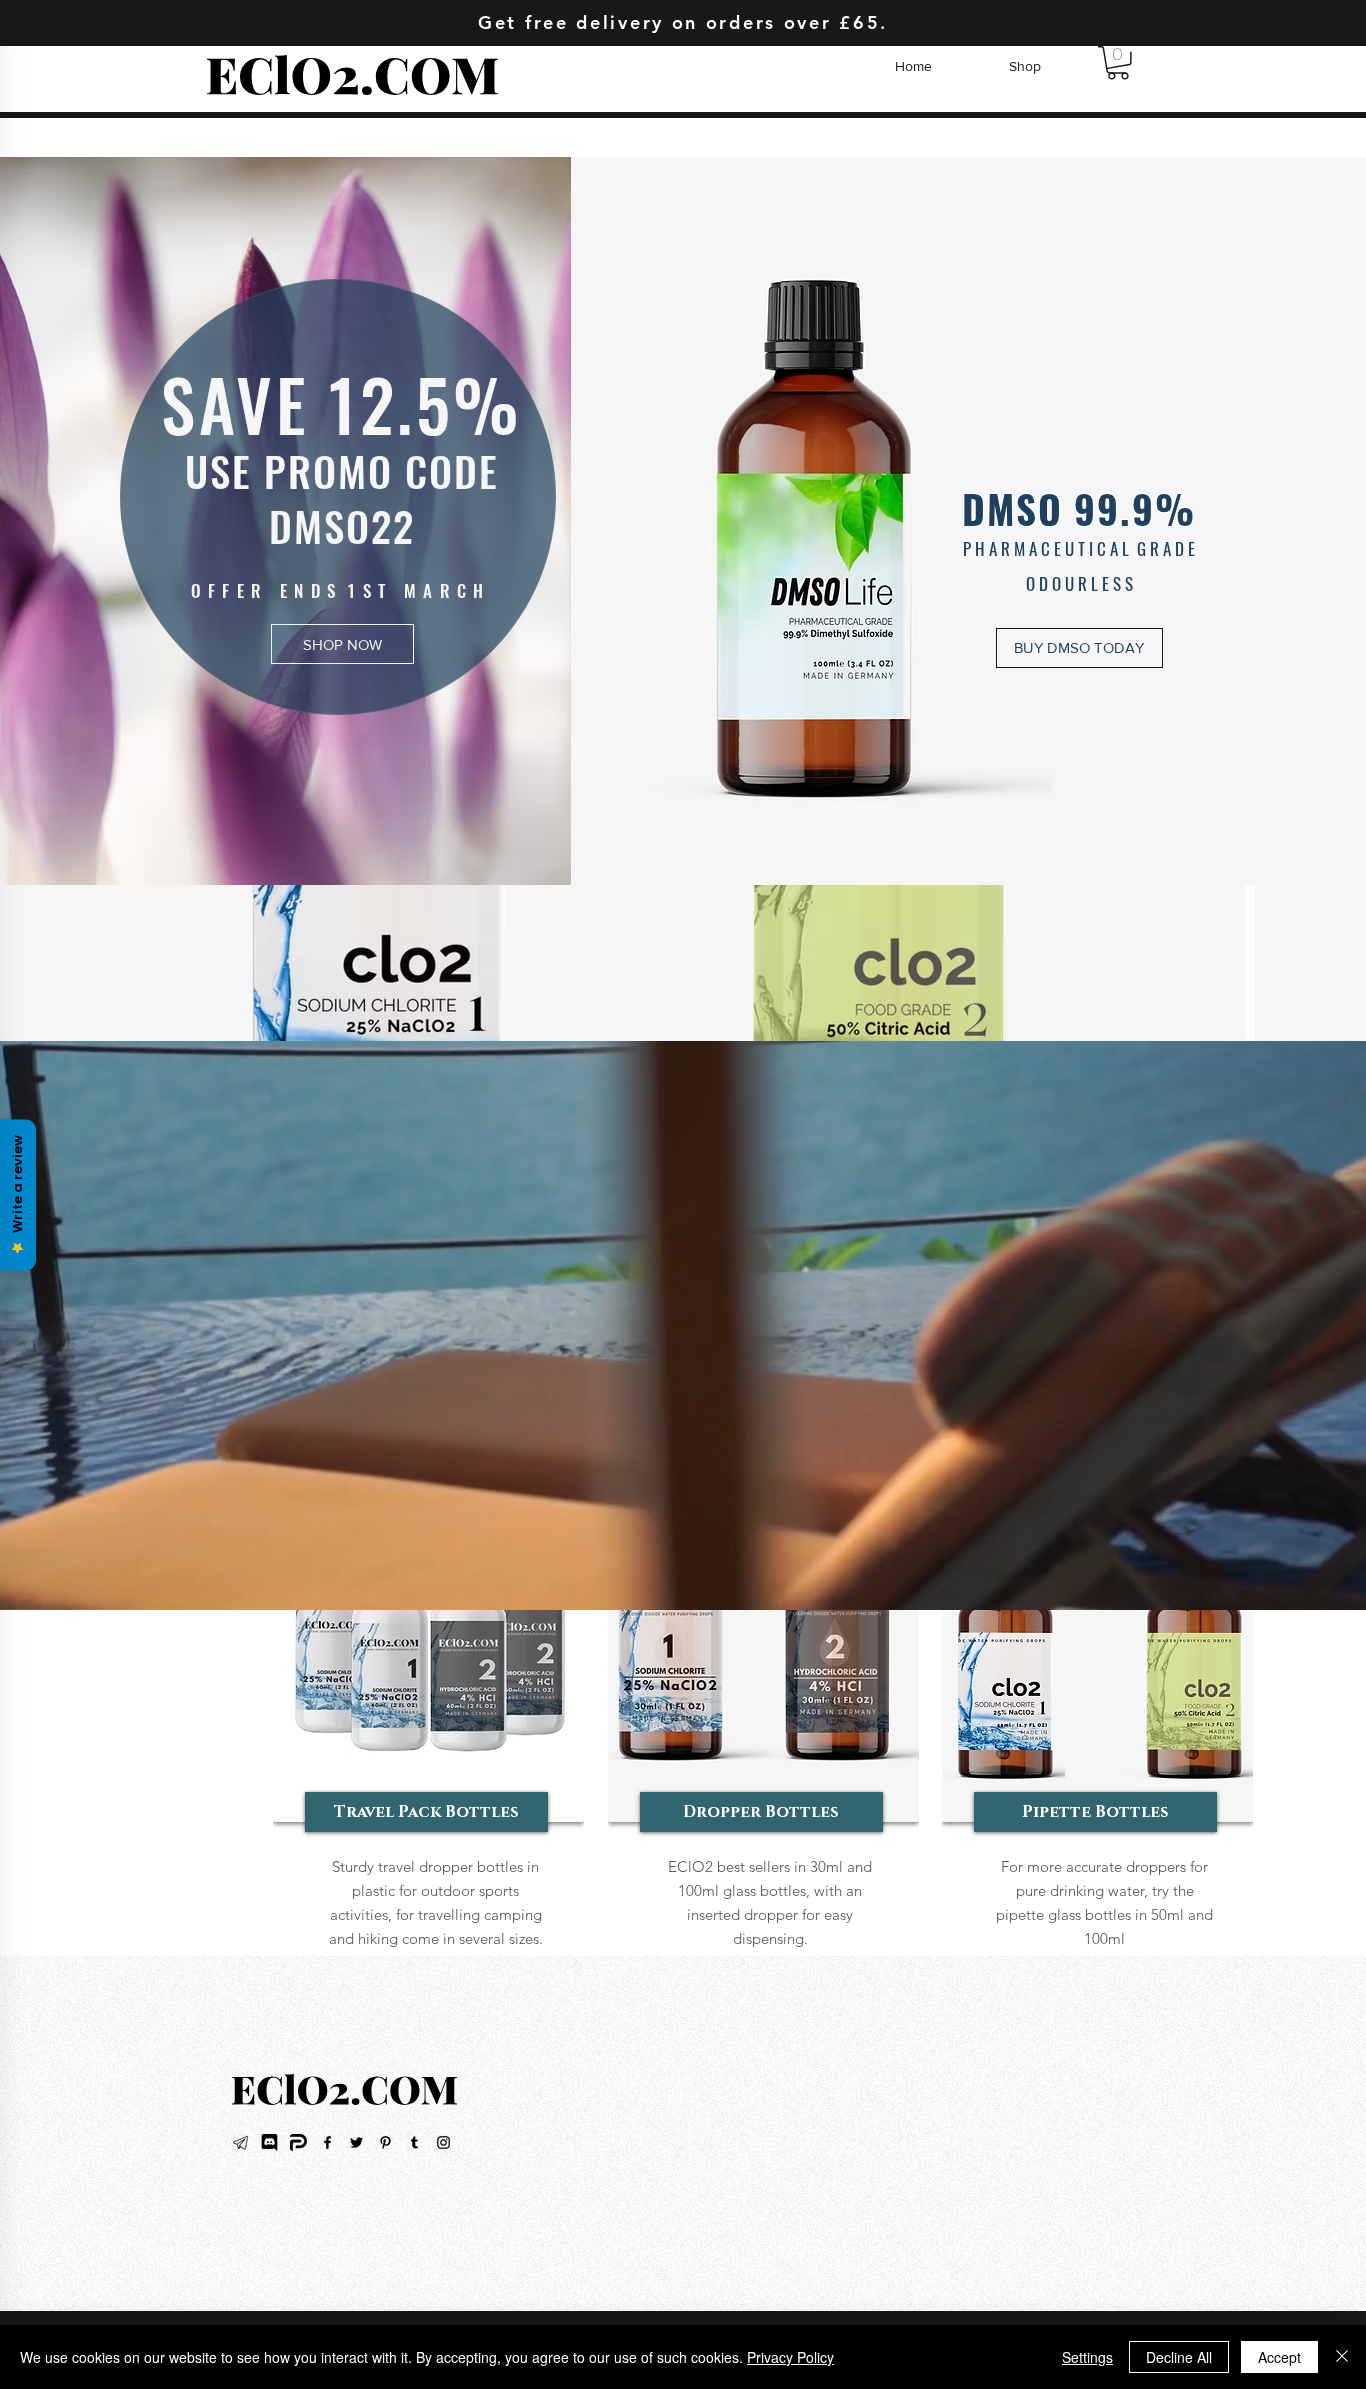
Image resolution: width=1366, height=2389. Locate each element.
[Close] (1342, 2357)
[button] (1118, 63)
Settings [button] (1087, 2357)
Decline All (1179, 2357)
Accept (1279, 2357)
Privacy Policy (790, 2357)
